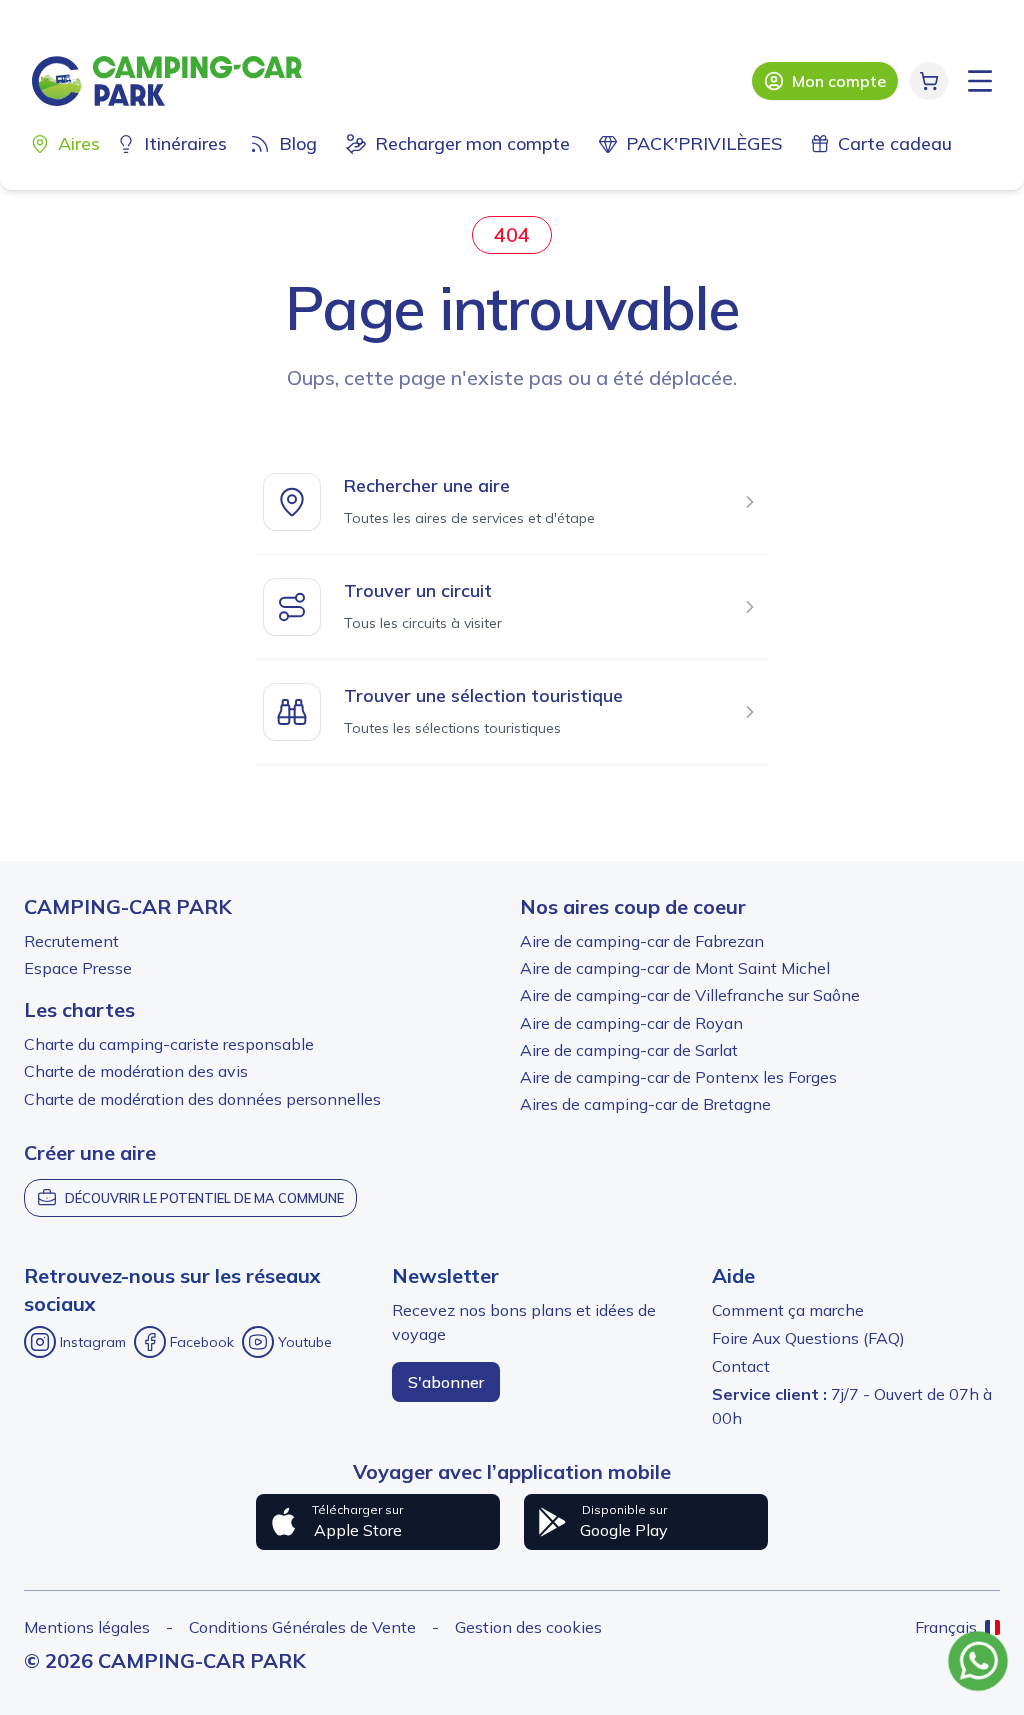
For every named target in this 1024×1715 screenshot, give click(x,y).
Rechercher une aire (427, 485)
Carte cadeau (895, 143)
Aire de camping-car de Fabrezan (642, 941)
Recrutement (71, 941)
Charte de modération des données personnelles (202, 1099)
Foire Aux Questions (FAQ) (808, 1338)
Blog (298, 143)
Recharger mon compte (472, 143)
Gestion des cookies (528, 1627)
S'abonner (446, 1382)
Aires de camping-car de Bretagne (645, 1104)
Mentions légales (87, 1627)
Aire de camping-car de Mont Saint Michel (675, 968)
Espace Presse (78, 968)
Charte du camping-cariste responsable (169, 1044)
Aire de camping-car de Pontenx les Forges (678, 1077)
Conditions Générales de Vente (302, 1627)
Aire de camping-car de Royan (631, 1023)
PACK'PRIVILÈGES (704, 143)
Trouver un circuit (418, 590)
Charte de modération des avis (136, 1071)
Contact (741, 1366)
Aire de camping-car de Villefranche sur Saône (690, 995)
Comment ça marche (788, 1310)
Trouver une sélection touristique (483, 695)
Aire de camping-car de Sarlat (629, 1050)
